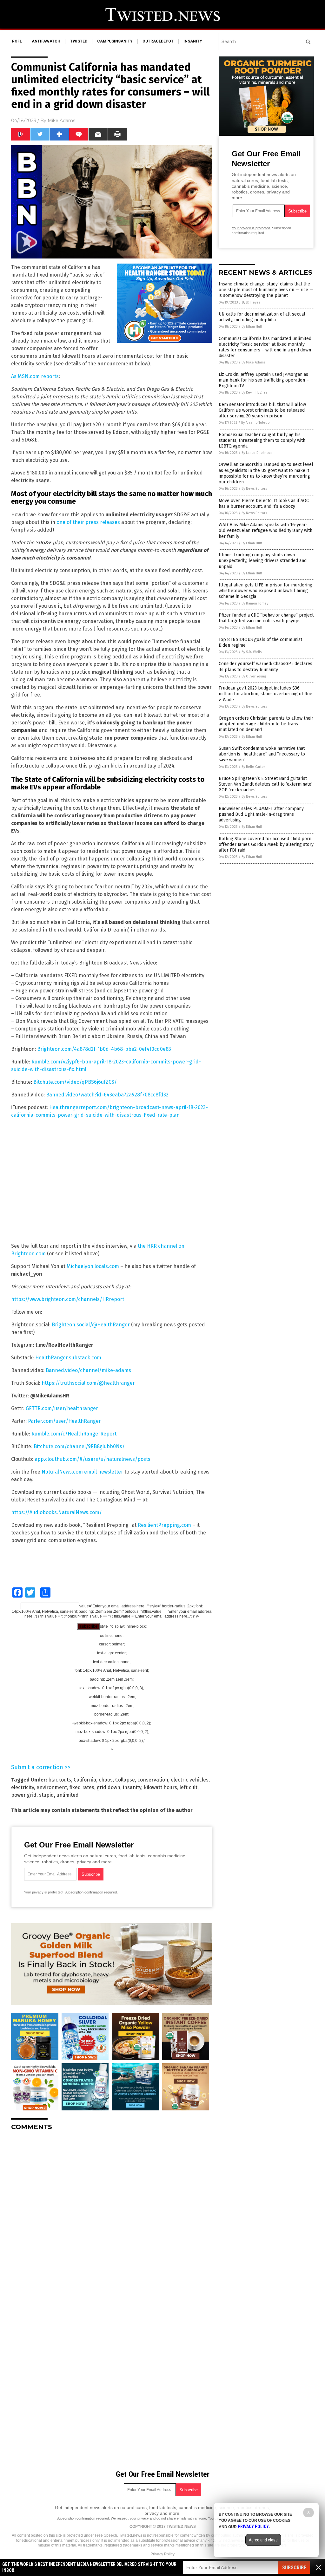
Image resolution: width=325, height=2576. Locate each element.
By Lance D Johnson (257, 453)
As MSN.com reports (35, 376)
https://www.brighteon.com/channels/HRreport (68, 1299)
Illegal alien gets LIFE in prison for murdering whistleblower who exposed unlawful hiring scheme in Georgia (265, 591)
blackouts (60, 1780)
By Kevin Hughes (254, 392)
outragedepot (158, 41)
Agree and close (263, 2540)
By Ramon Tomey (255, 603)
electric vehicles (190, 1780)
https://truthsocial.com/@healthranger (88, 1383)
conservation (153, 1780)
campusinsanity (115, 41)
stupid (46, 1795)
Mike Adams (61, 121)
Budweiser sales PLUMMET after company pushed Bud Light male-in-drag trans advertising (261, 814)
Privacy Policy (162, 2554)
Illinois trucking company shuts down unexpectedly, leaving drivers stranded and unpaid (263, 561)
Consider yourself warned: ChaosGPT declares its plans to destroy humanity (265, 667)
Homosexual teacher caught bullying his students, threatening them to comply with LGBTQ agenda (262, 440)
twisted (79, 41)
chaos (106, 1780)
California (85, 1780)
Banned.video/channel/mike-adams (88, 1370)
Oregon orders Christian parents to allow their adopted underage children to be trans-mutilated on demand (266, 724)
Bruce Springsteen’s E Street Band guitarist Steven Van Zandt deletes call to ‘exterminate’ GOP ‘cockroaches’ (265, 784)
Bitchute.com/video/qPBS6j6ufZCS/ (75, 1082)
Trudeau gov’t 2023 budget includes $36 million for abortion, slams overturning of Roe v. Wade (265, 694)
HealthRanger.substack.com (68, 1358)
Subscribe (294, 2568)
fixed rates (82, 1787)
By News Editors (254, 489)
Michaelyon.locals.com (93, 1266)
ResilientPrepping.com (164, 1525)
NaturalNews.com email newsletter (82, 1472)
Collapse (125, 1780)
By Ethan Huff (252, 327)
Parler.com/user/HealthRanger (64, 1421)
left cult (189, 1787)
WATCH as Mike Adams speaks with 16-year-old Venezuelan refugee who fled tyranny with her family (265, 530)
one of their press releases (88, 522)
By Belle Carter (253, 767)
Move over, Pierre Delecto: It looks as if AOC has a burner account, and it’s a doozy (264, 503)
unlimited (68, 1795)
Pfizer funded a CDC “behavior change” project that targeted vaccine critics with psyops (266, 618)
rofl (17, 41)
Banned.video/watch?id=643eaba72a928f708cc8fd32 (107, 1095)
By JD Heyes (251, 302)
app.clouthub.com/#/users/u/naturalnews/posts (93, 1459)
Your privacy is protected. (44, 1892)
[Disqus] (112, 2215)
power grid (24, 1795)
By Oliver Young (254, 676)
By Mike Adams (253, 362)
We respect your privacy (130, 2518)
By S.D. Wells (252, 652)
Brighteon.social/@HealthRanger (91, 1325)
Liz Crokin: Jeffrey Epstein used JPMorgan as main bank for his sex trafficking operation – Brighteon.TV (264, 380)
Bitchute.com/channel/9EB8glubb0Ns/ (79, 1446)
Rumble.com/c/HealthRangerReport (74, 1434)
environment (52, 1787)
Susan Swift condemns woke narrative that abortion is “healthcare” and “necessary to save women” (262, 754)
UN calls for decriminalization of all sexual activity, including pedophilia (262, 317)
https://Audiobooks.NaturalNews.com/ (56, 1512)
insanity (193, 41)
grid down (109, 1787)
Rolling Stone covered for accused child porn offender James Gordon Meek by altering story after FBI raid (266, 844)
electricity (23, 1787)
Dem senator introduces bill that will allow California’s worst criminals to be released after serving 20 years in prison (262, 410)
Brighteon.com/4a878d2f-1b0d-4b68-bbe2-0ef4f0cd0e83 (104, 1049)
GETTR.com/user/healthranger (62, 1408)
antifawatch (46, 41)
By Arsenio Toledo (255, 423)
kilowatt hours (160, 1787)
